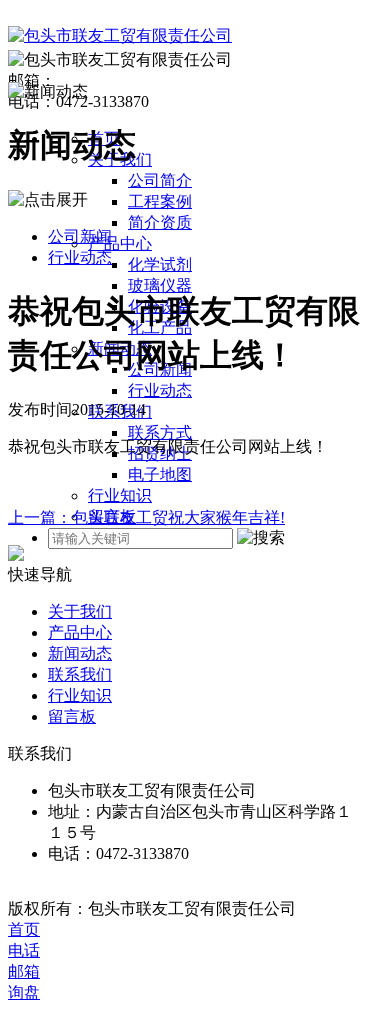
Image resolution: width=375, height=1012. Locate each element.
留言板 (72, 716)
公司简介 (160, 180)
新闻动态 (80, 653)
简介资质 (160, 222)
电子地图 (160, 474)
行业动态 (160, 390)
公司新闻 (80, 236)
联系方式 (160, 432)
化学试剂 (160, 264)
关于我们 (80, 611)
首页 (24, 929)
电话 (24, 950)
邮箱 (24, 971)
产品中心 (120, 243)
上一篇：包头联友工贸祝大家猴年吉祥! (146, 517)
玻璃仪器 (160, 285)
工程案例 (160, 201)
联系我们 (80, 674)
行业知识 (120, 495)
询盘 (24, 992)
